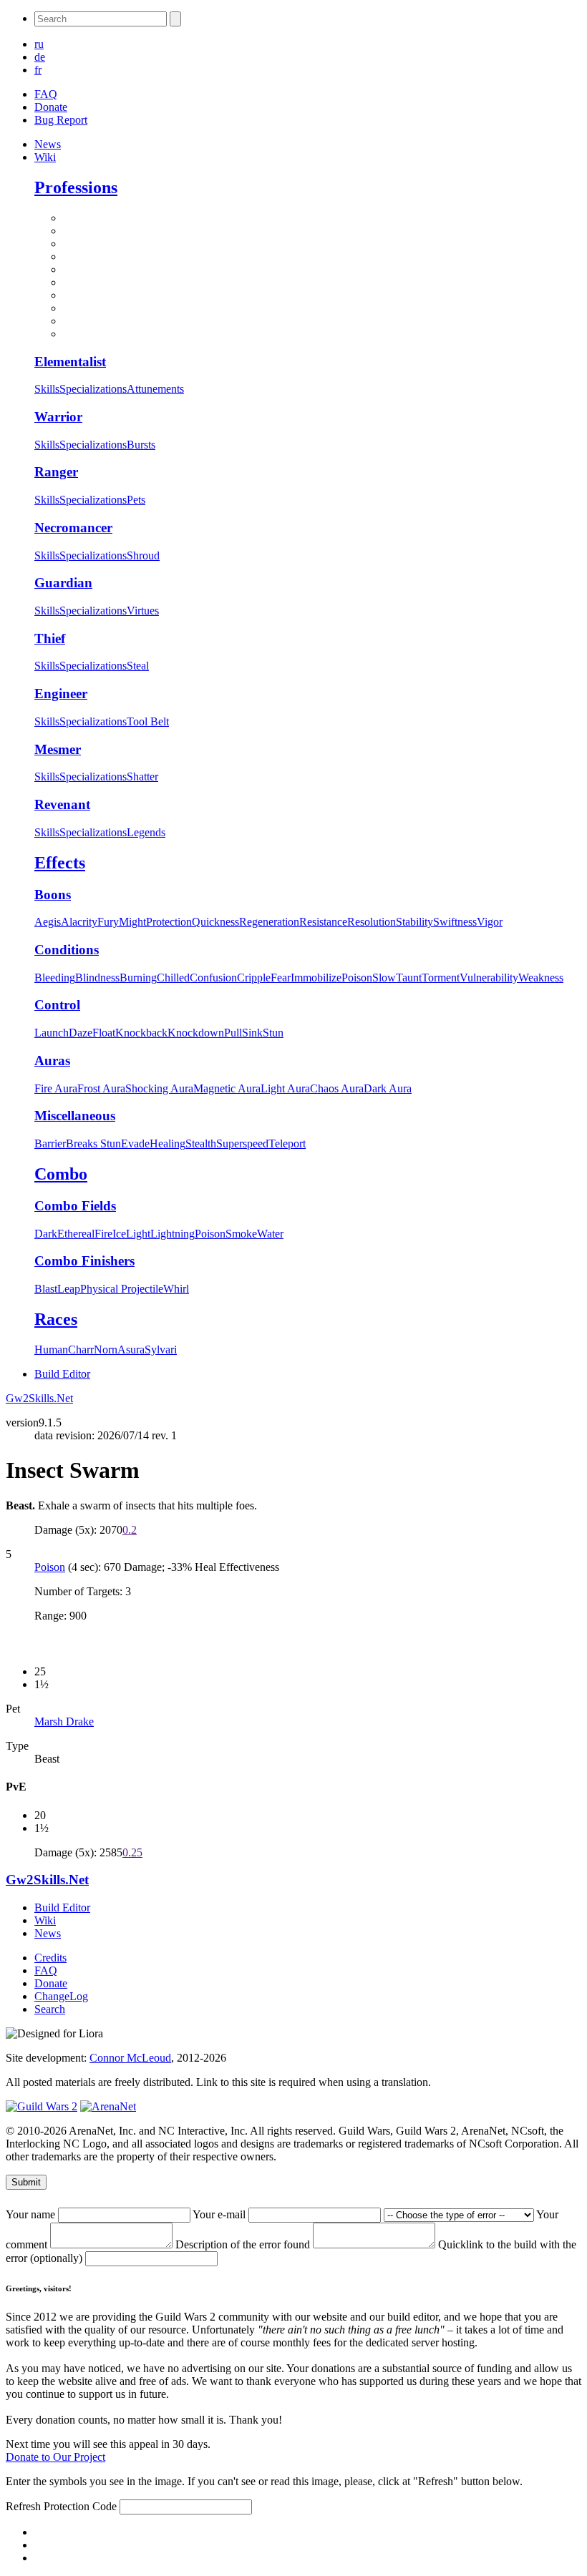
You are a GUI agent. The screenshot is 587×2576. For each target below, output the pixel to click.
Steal (138, 666)
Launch (52, 1033)
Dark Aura (388, 1088)
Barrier (50, 1143)
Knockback (141, 1033)
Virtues (143, 611)
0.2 (130, 1530)
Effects (60, 863)
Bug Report (61, 120)
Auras (52, 1061)
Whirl (176, 1289)
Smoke (241, 1234)
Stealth (201, 1143)
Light (138, 1234)
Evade (135, 1143)
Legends (146, 832)
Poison (357, 978)
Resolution (372, 922)
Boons (53, 895)
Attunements (155, 389)
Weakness (541, 978)
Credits (50, 1958)
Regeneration (269, 922)
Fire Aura (56, 1088)
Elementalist (70, 362)
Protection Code (82, 2506)
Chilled (173, 978)
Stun (273, 1033)
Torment (441, 978)
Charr (81, 1350)
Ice (119, 1234)
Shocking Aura (159, 1088)
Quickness (215, 922)
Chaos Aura (337, 1088)
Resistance (323, 922)
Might (132, 922)
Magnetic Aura (227, 1088)
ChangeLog (61, 1996)
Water (270, 1234)
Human (51, 1350)
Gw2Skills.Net (39, 1398)
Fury (108, 922)
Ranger (56, 472)
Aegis (48, 922)
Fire (103, 1234)
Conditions (67, 950)
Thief (50, 638)
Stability (414, 922)
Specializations (93, 389)
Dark (46, 1234)
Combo (61, 1174)
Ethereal (76, 1234)
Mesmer (58, 749)
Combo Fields (75, 1206)
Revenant (62, 804)
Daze (81, 1033)
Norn (106, 1350)
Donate (51, 107)
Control (57, 1005)
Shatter (142, 777)
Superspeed (242, 1143)
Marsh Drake (64, 1722)
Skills (47, 389)
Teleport (287, 1143)
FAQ (46, 94)
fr (38, 70)
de (40, 57)
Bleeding (55, 978)
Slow (384, 978)
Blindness (97, 978)
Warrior (58, 417)
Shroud (143, 555)
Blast (46, 1289)
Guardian (63, 583)
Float (104, 1033)
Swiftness (455, 922)
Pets (136, 500)
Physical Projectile (122, 1289)
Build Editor (62, 1374)
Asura (131, 1350)
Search (50, 2009)
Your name (32, 2214)
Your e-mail (220, 2214)
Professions (76, 187)
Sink (252, 1033)
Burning (138, 978)
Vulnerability (489, 978)
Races (56, 1319)
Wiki (45, 157)
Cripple (254, 978)
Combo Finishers (84, 1261)
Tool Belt (148, 721)
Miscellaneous (75, 1116)
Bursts (141, 445)
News (48, 144)
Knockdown (196, 1033)
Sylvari (161, 1350)
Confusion (213, 978)
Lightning (173, 1234)
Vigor (490, 922)
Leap (69, 1289)
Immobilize (316, 978)
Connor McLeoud (130, 2058)
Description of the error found (244, 2244)
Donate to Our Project (55, 2457)
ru (39, 44)
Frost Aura (101, 1088)
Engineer (61, 694)
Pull (233, 1033)
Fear (281, 978)
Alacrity (79, 922)
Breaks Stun (93, 1143)
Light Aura (285, 1088)
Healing (168, 1143)
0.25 (132, 1852)
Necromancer (73, 528)
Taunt (409, 978)
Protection (169, 922)
